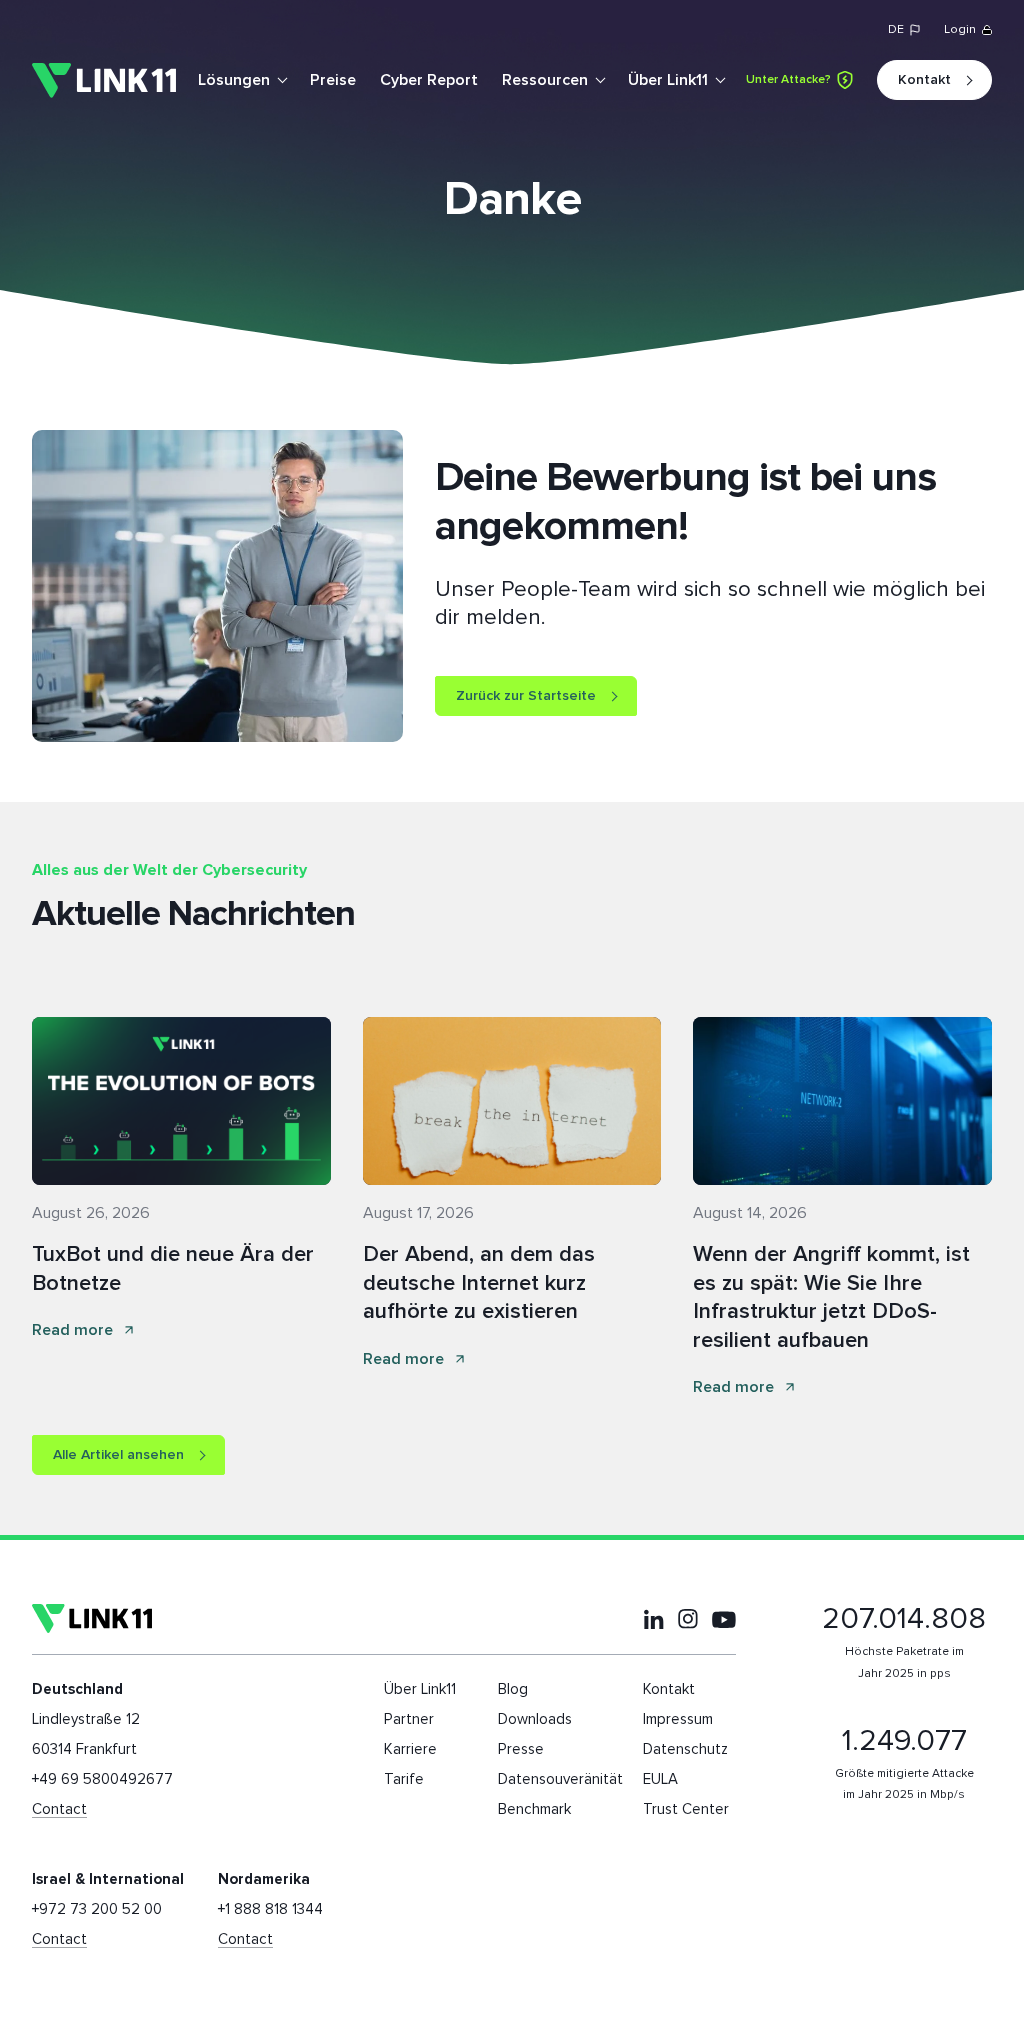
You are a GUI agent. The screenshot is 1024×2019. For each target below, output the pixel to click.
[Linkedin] (654, 1619)
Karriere (410, 1749)
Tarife (404, 1779)
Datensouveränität (560, 1779)
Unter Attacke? (788, 80)
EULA (660, 1779)
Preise (333, 80)
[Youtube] (724, 1619)
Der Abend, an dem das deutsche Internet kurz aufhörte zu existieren (479, 1283)
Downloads (535, 1719)
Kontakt (924, 80)
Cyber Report (429, 80)
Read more (72, 1330)
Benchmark (534, 1809)
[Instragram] (688, 1619)
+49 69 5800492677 (102, 1779)
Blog (513, 1689)
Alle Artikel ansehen (118, 1455)
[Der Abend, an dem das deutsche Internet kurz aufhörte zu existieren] (512, 1101)
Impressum (678, 1719)
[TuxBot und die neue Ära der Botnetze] (181, 1101)
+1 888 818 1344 (270, 1909)
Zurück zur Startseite (526, 696)
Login (960, 30)
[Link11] (104, 80)
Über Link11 (668, 80)
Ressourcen (545, 80)
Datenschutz (685, 1749)
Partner (409, 1719)
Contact (59, 1809)
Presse (521, 1749)
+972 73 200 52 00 (97, 1909)
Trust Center (686, 1809)
